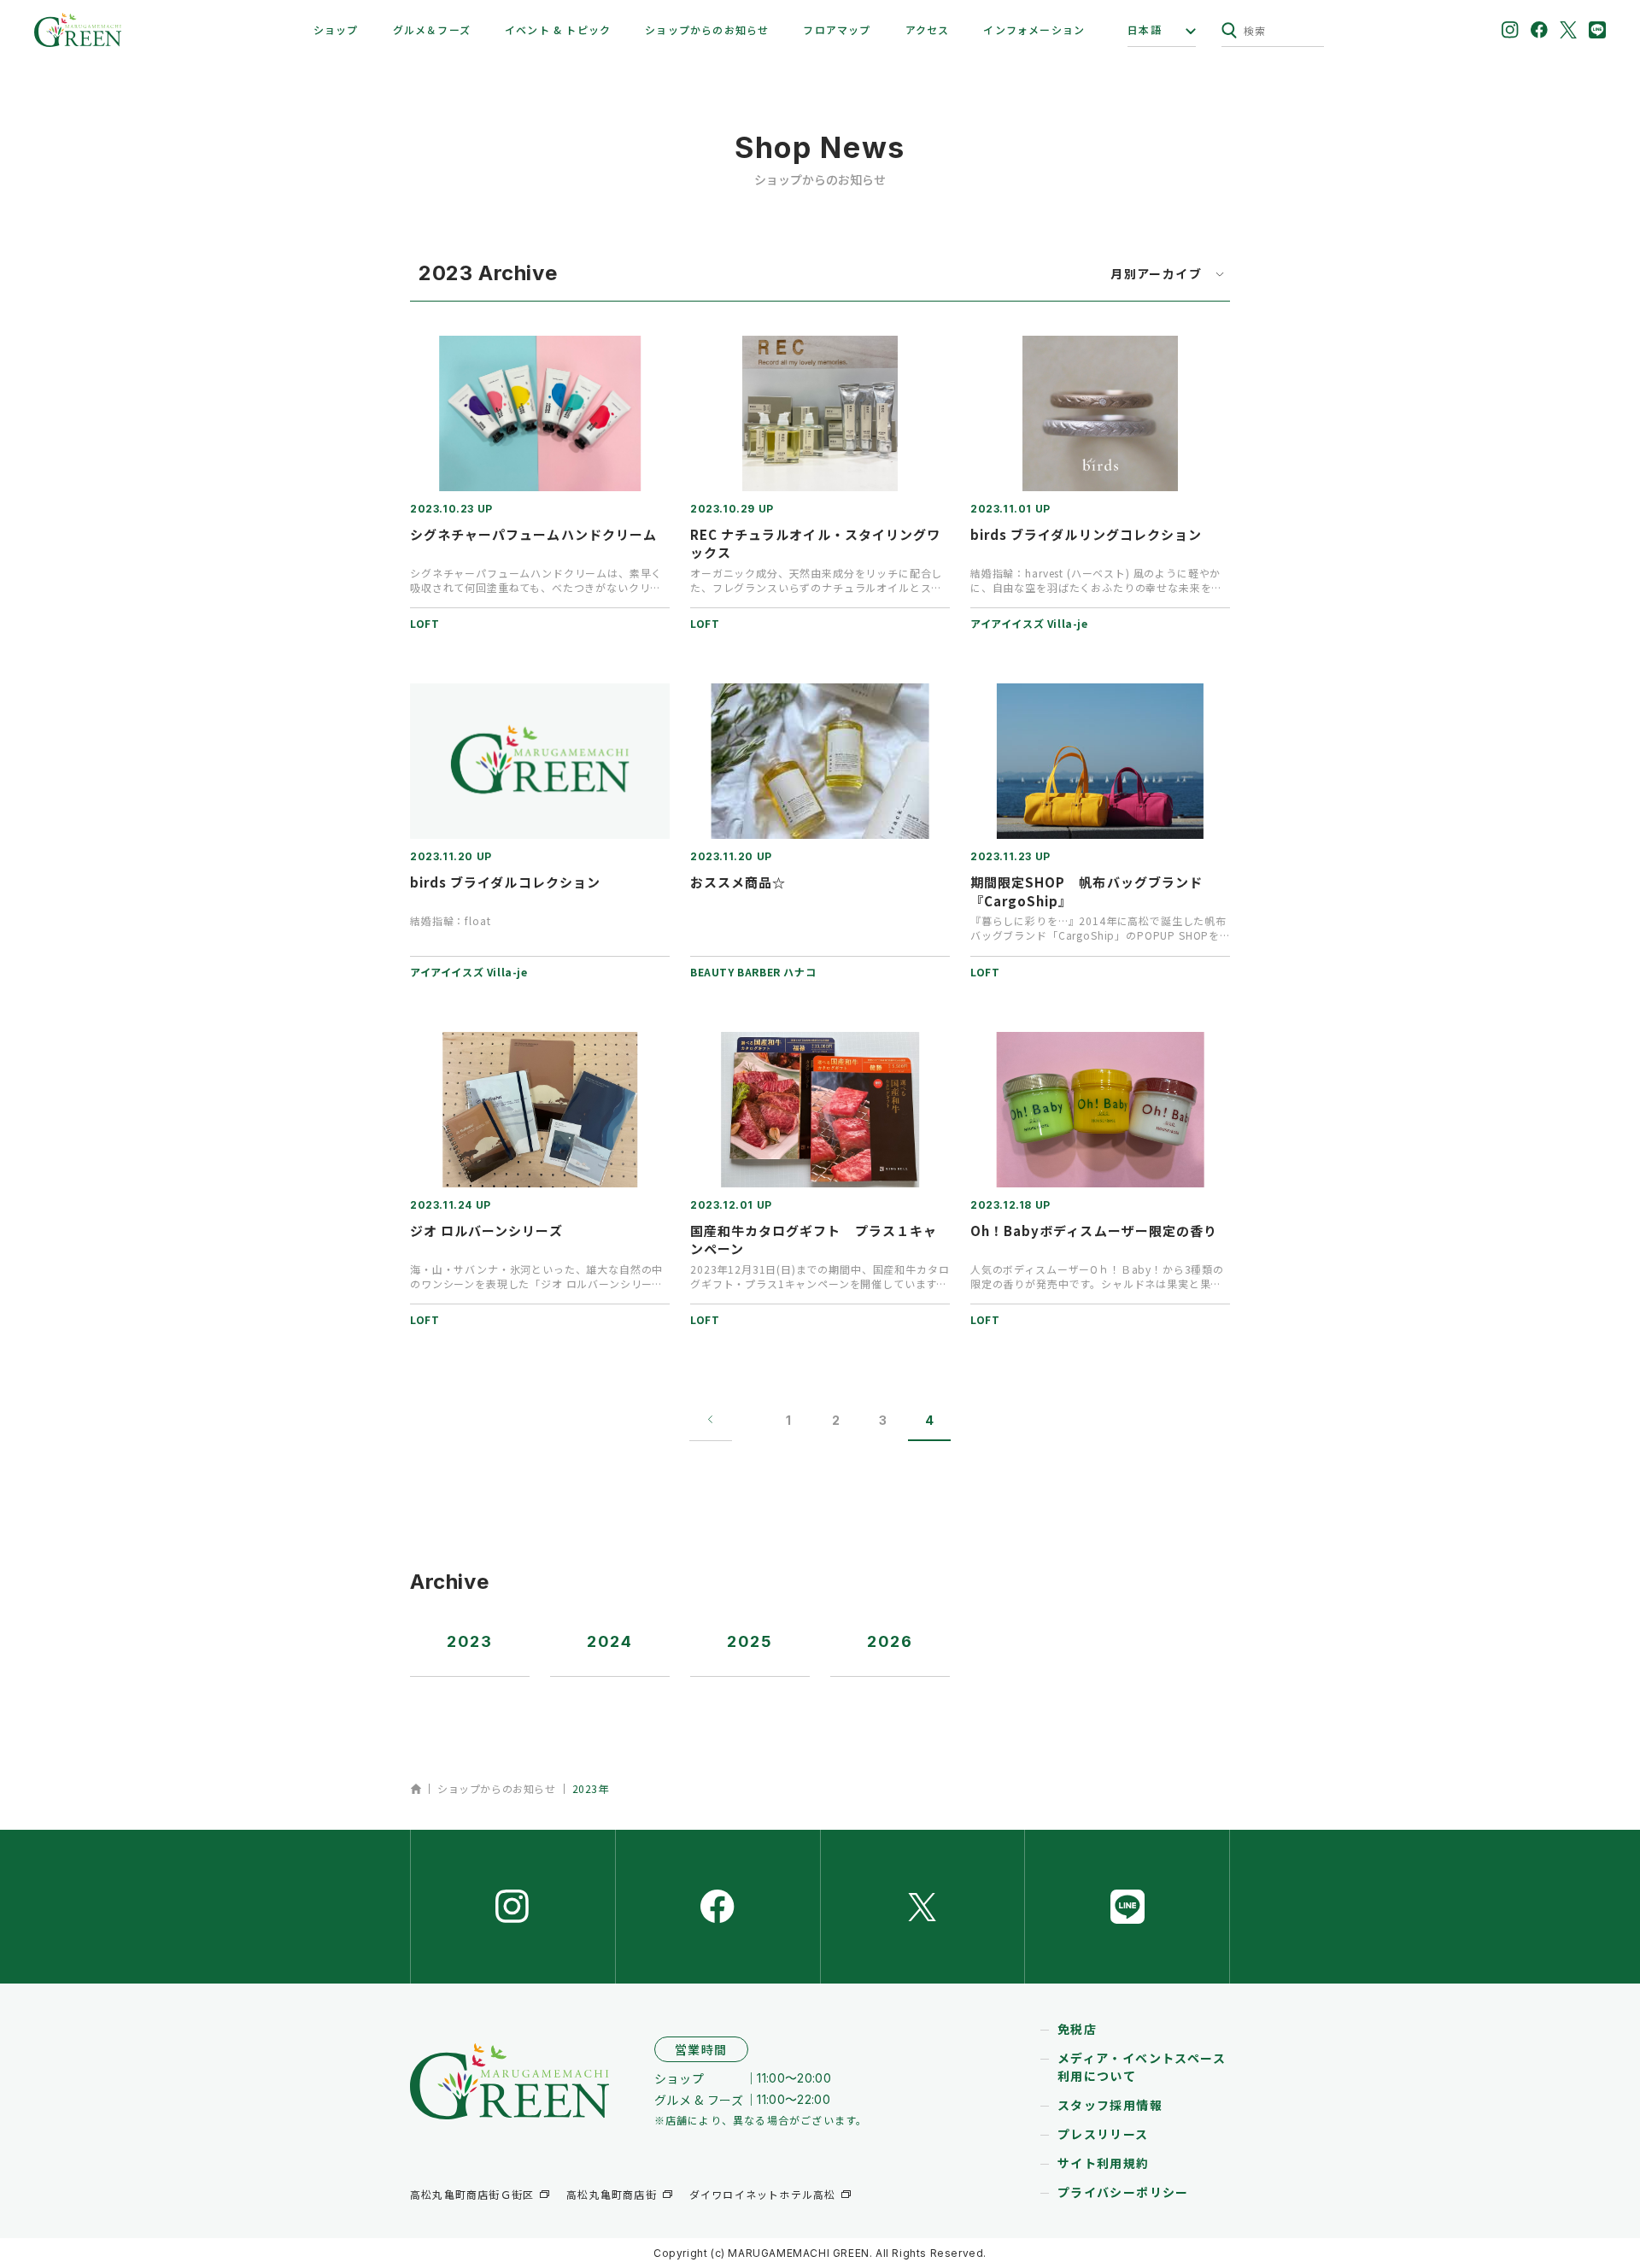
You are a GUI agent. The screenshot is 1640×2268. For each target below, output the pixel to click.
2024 (610, 1641)
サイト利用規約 (1104, 2163)
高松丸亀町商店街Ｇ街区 (472, 2194)
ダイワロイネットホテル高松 (763, 2194)
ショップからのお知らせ (707, 29)
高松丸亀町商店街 (612, 2194)
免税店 (1077, 2029)
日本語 (1145, 30)
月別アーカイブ (1156, 274)
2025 (750, 1641)
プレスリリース (1103, 2134)
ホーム (416, 1789)
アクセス (928, 29)
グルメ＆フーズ (432, 29)
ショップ (336, 29)
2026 (890, 1641)
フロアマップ (837, 29)
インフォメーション (1034, 29)
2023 (470, 1641)
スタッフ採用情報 (1110, 2105)
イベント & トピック (558, 29)
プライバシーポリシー (1123, 2192)
